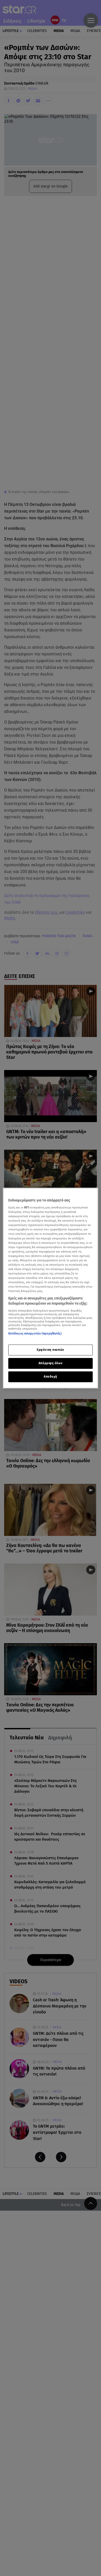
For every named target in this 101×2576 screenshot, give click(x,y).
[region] (51, 1288)
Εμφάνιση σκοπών (51, 1350)
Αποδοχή (51, 1377)
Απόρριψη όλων (51, 1363)
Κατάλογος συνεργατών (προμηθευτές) (35, 1333)
